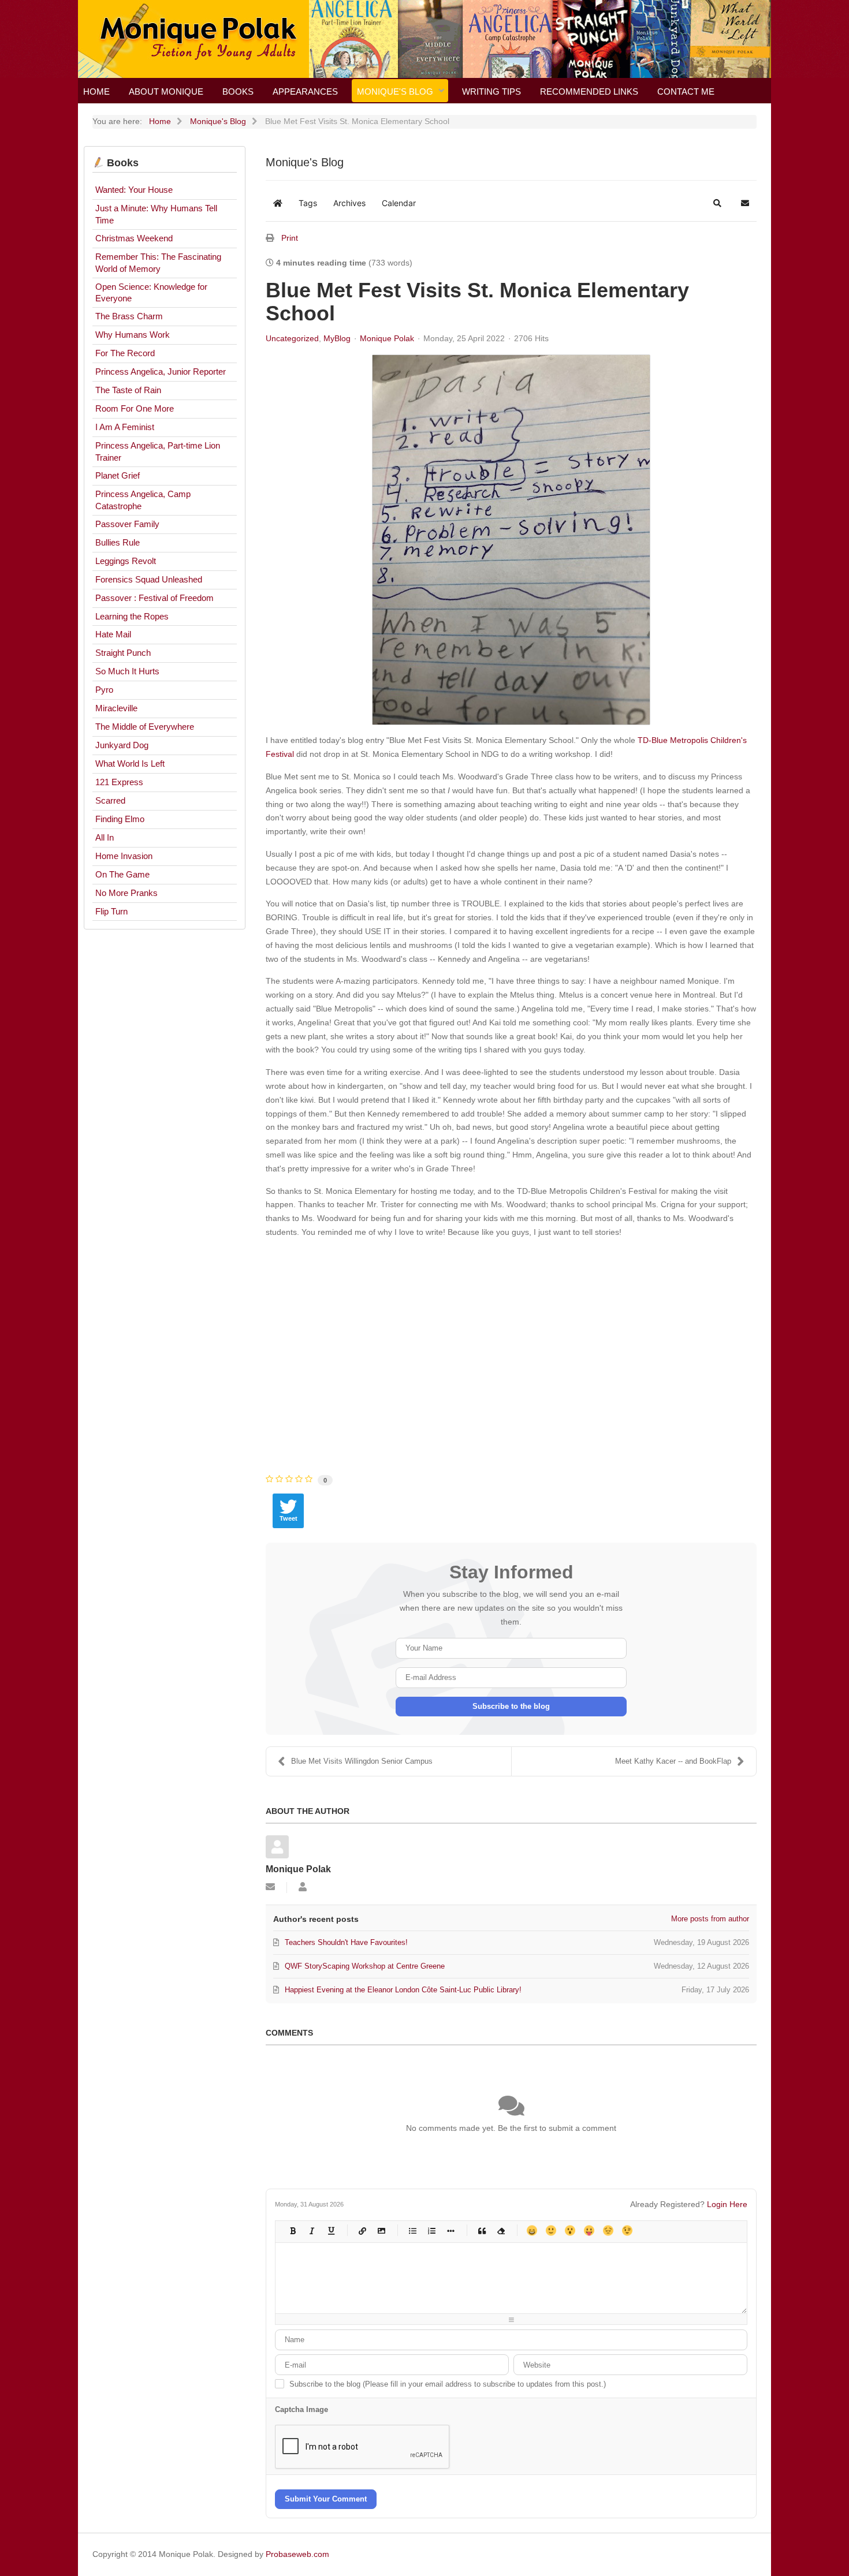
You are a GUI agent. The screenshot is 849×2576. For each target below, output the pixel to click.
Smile (551, 2230)
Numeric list (431, 2230)
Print (290, 238)
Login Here (727, 2204)
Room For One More (135, 408)
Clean (500, 2230)
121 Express (119, 782)
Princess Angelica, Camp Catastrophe (143, 500)
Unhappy (608, 2230)
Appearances (305, 92)
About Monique (166, 92)
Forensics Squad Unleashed (149, 579)
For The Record (125, 353)
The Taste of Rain (128, 390)
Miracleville (116, 708)
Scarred (110, 800)
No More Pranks (126, 893)
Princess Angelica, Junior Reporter (161, 372)
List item (450, 2230)
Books (238, 92)
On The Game (122, 874)
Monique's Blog (395, 92)
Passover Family (127, 524)
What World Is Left (130, 764)
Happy (532, 2230)
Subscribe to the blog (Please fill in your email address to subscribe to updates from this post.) (448, 2384)
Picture (381, 2230)
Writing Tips (491, 92)
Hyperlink (362, 2230)
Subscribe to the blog (511, 1706)
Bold (293, 2230)
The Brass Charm (129, 316)
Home (96, 92)
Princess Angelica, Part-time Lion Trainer (158, 451)
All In (105, 837)
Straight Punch (123, 653)
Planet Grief (118, 475)
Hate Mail (113, 634)
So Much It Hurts (127, 671)
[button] (717, 203)
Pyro (104, 690)
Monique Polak (387, 338)
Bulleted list (412, 2230)
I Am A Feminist (125, 427)
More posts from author (710, 1919)
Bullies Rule (118, 542)
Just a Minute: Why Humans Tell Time (156, 214)
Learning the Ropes (132, 616)
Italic (312, 2230)
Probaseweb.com (297, 2554)
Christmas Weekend (134, 238)
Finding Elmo (120, 819)
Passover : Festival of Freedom (154, 598)
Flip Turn (111, 911)
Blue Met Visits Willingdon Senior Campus (362, 1761)
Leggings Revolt (126, 561)
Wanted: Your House (134, 190)
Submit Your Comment (326, 2499)
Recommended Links (589, 92)
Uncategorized (292, 338)
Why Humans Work (133, 335)
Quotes (481, 2230)
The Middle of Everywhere (145, 727)
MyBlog (337, 338)
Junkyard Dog (122, 745)
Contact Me (686, 92)
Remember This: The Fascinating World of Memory (158, 263)
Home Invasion (124, 856)
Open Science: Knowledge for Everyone (151, 293)
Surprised (570, 2230)
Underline (331, 2230)
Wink (627, 2230)
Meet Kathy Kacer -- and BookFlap (673, 1761)
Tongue (589, 2230)
